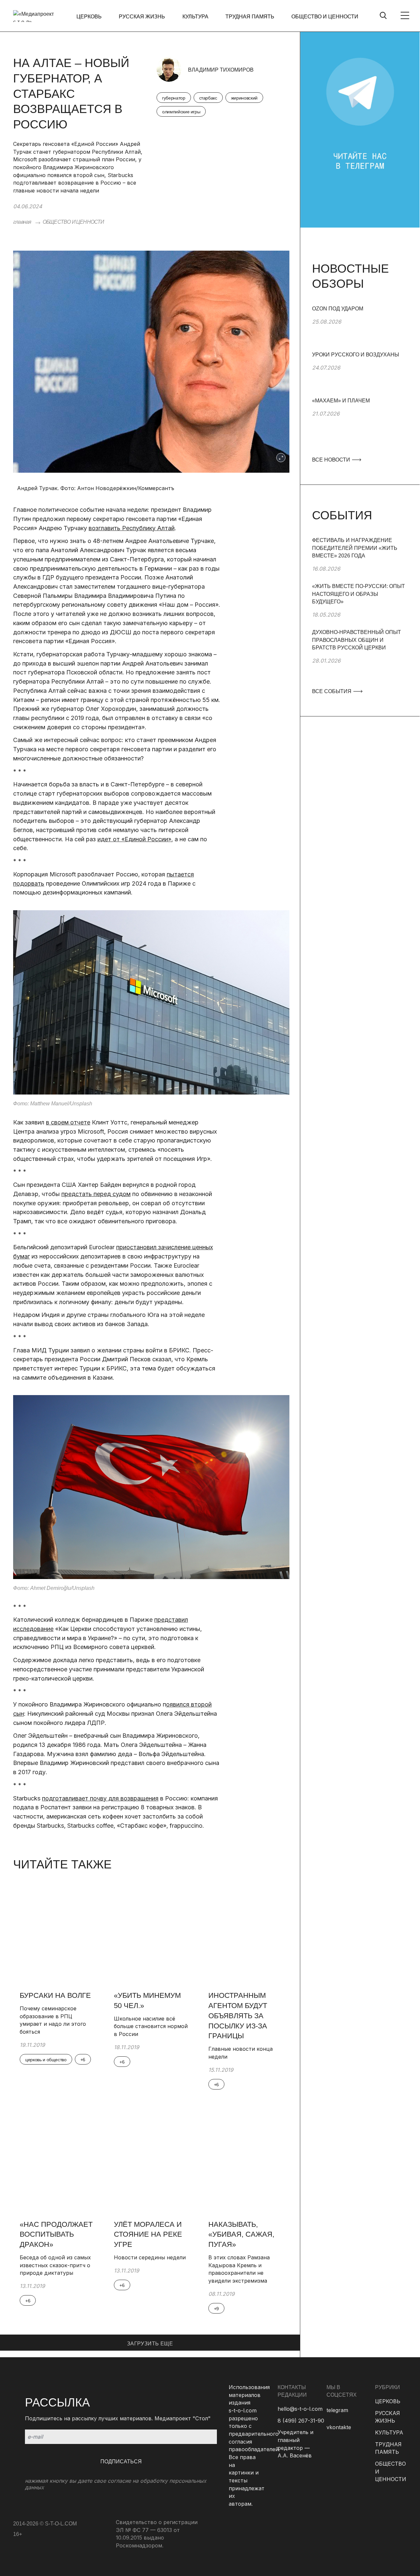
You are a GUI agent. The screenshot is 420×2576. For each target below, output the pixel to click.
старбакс (208, 98)
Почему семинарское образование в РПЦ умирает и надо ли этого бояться (53, 2020)
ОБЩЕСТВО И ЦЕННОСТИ (325, 17)
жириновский (244, 98)
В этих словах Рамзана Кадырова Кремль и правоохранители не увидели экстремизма (239, 2269)
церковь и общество (46, 2060)
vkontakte (339, 2427)
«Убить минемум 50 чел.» (147, 2000)
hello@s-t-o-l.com (300, 2409)
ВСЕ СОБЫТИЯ (332, 691)
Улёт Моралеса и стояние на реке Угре (148, 2235)
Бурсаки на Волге (55, 1995)
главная (22, 222)
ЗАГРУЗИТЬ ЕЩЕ (150, 2344)
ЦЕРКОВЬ (89, 17)
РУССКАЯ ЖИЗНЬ (142, 17)
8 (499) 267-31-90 (301, 2421)
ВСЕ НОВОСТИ (332, 460)
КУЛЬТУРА (195, 17)
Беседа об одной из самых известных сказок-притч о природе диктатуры (55, 2265)
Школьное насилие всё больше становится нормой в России (151, 2026)
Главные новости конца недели (241, 2053)
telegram (337, 2410)
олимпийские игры (181, 112)
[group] (360, 328)
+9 (216, 2309)
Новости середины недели (150, 2257)
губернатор (174, 98)
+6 (83, 2060)
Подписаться (121, 2462)
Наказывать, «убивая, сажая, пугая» (241, 2235)
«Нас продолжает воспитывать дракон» (56, 2235)
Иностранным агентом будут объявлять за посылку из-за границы (238, 2016)
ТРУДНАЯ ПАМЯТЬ (250, 17)
